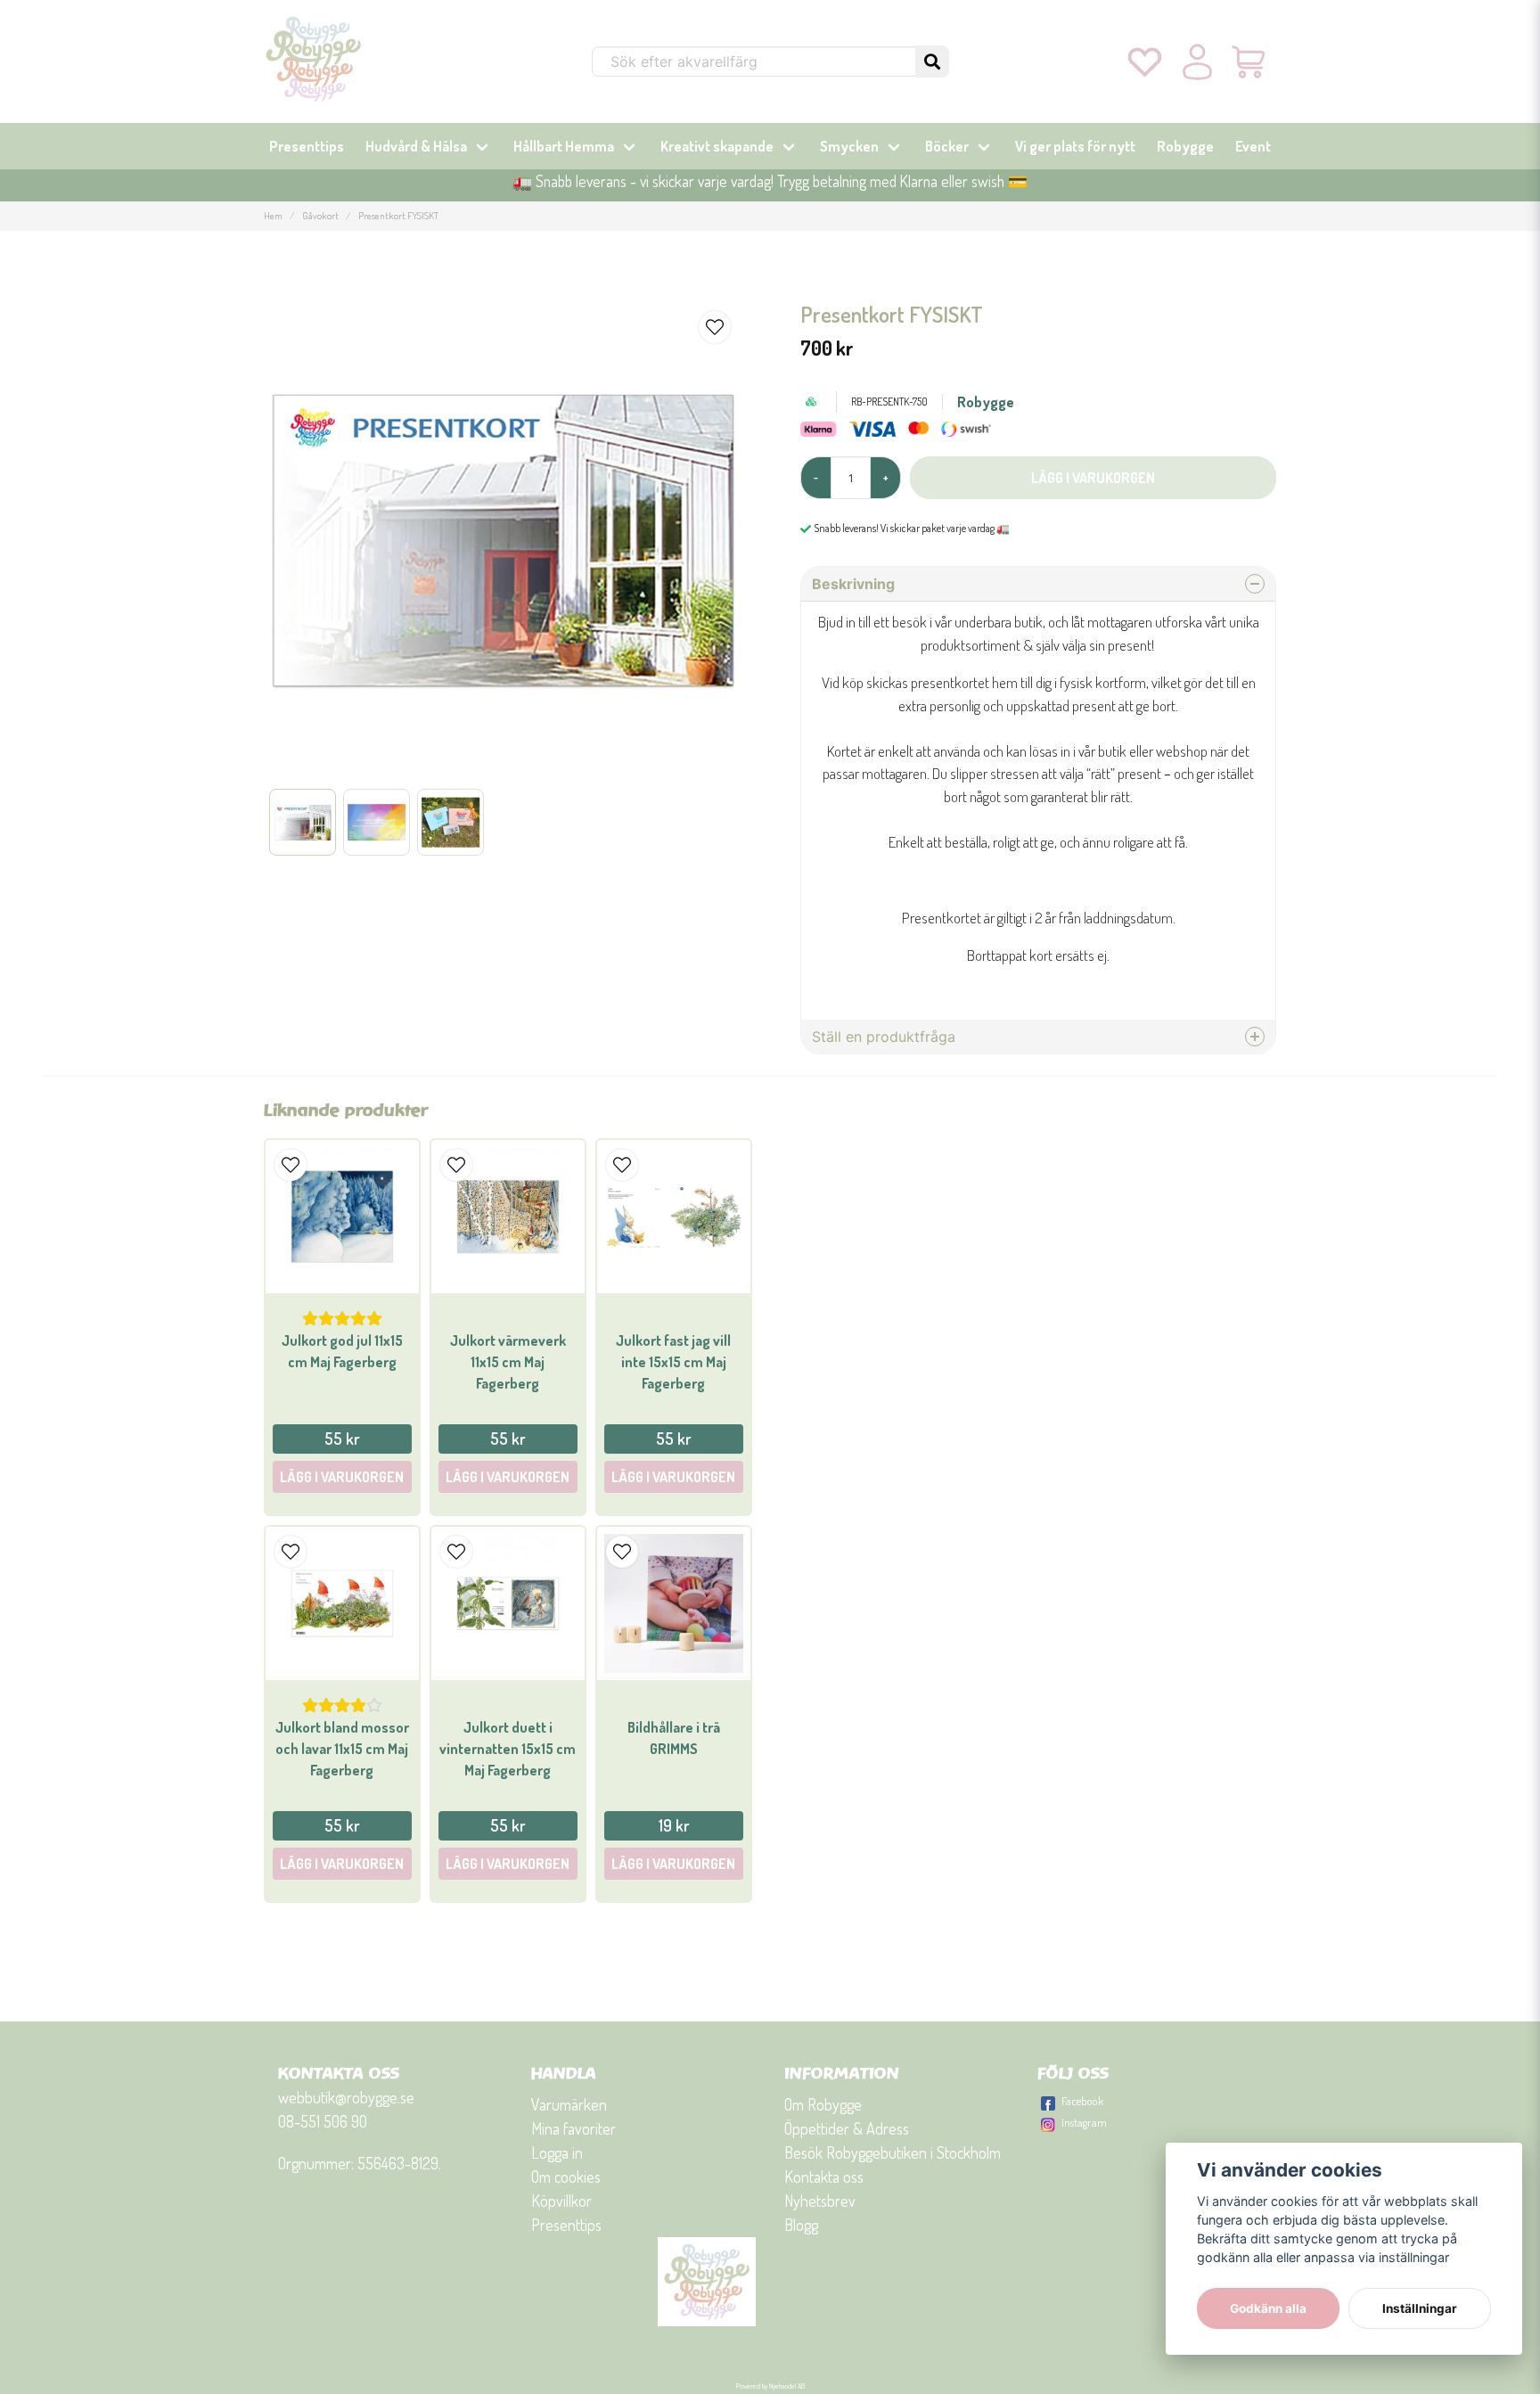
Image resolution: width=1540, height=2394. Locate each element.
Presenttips (307, 146)
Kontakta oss (824, 2177)
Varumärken (569, 2104)
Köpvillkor (561, 2201)
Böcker (947, 146)
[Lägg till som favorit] (1145, 61)
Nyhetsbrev (820, 2201)
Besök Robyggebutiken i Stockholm (893, 2152)
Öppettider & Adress (847, 2128)
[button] (932, 61)
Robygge (1185, 146)
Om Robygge (823, 2104)
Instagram (1084, 2122)
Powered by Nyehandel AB (770, 2386)
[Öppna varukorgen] (1250, 61)
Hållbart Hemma (564, 146)
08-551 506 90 (323, 2121)
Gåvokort (320, 215)
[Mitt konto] (1197, 61)
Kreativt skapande (717, 146)
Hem (273, 215)
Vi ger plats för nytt (1075, 146)
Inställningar (1420, 2308)
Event (1253, 146)
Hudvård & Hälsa (416, 146)
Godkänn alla (1268, 2308)
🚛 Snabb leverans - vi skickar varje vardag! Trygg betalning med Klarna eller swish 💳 (770, 181)
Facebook (1082, 2101)
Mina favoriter (573, 2128)
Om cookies (566, 2177)
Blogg (801, 2225)
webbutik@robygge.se (346, 2097)
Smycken (849, 146)
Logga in (557, 2152)
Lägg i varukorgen (342, 1477)
